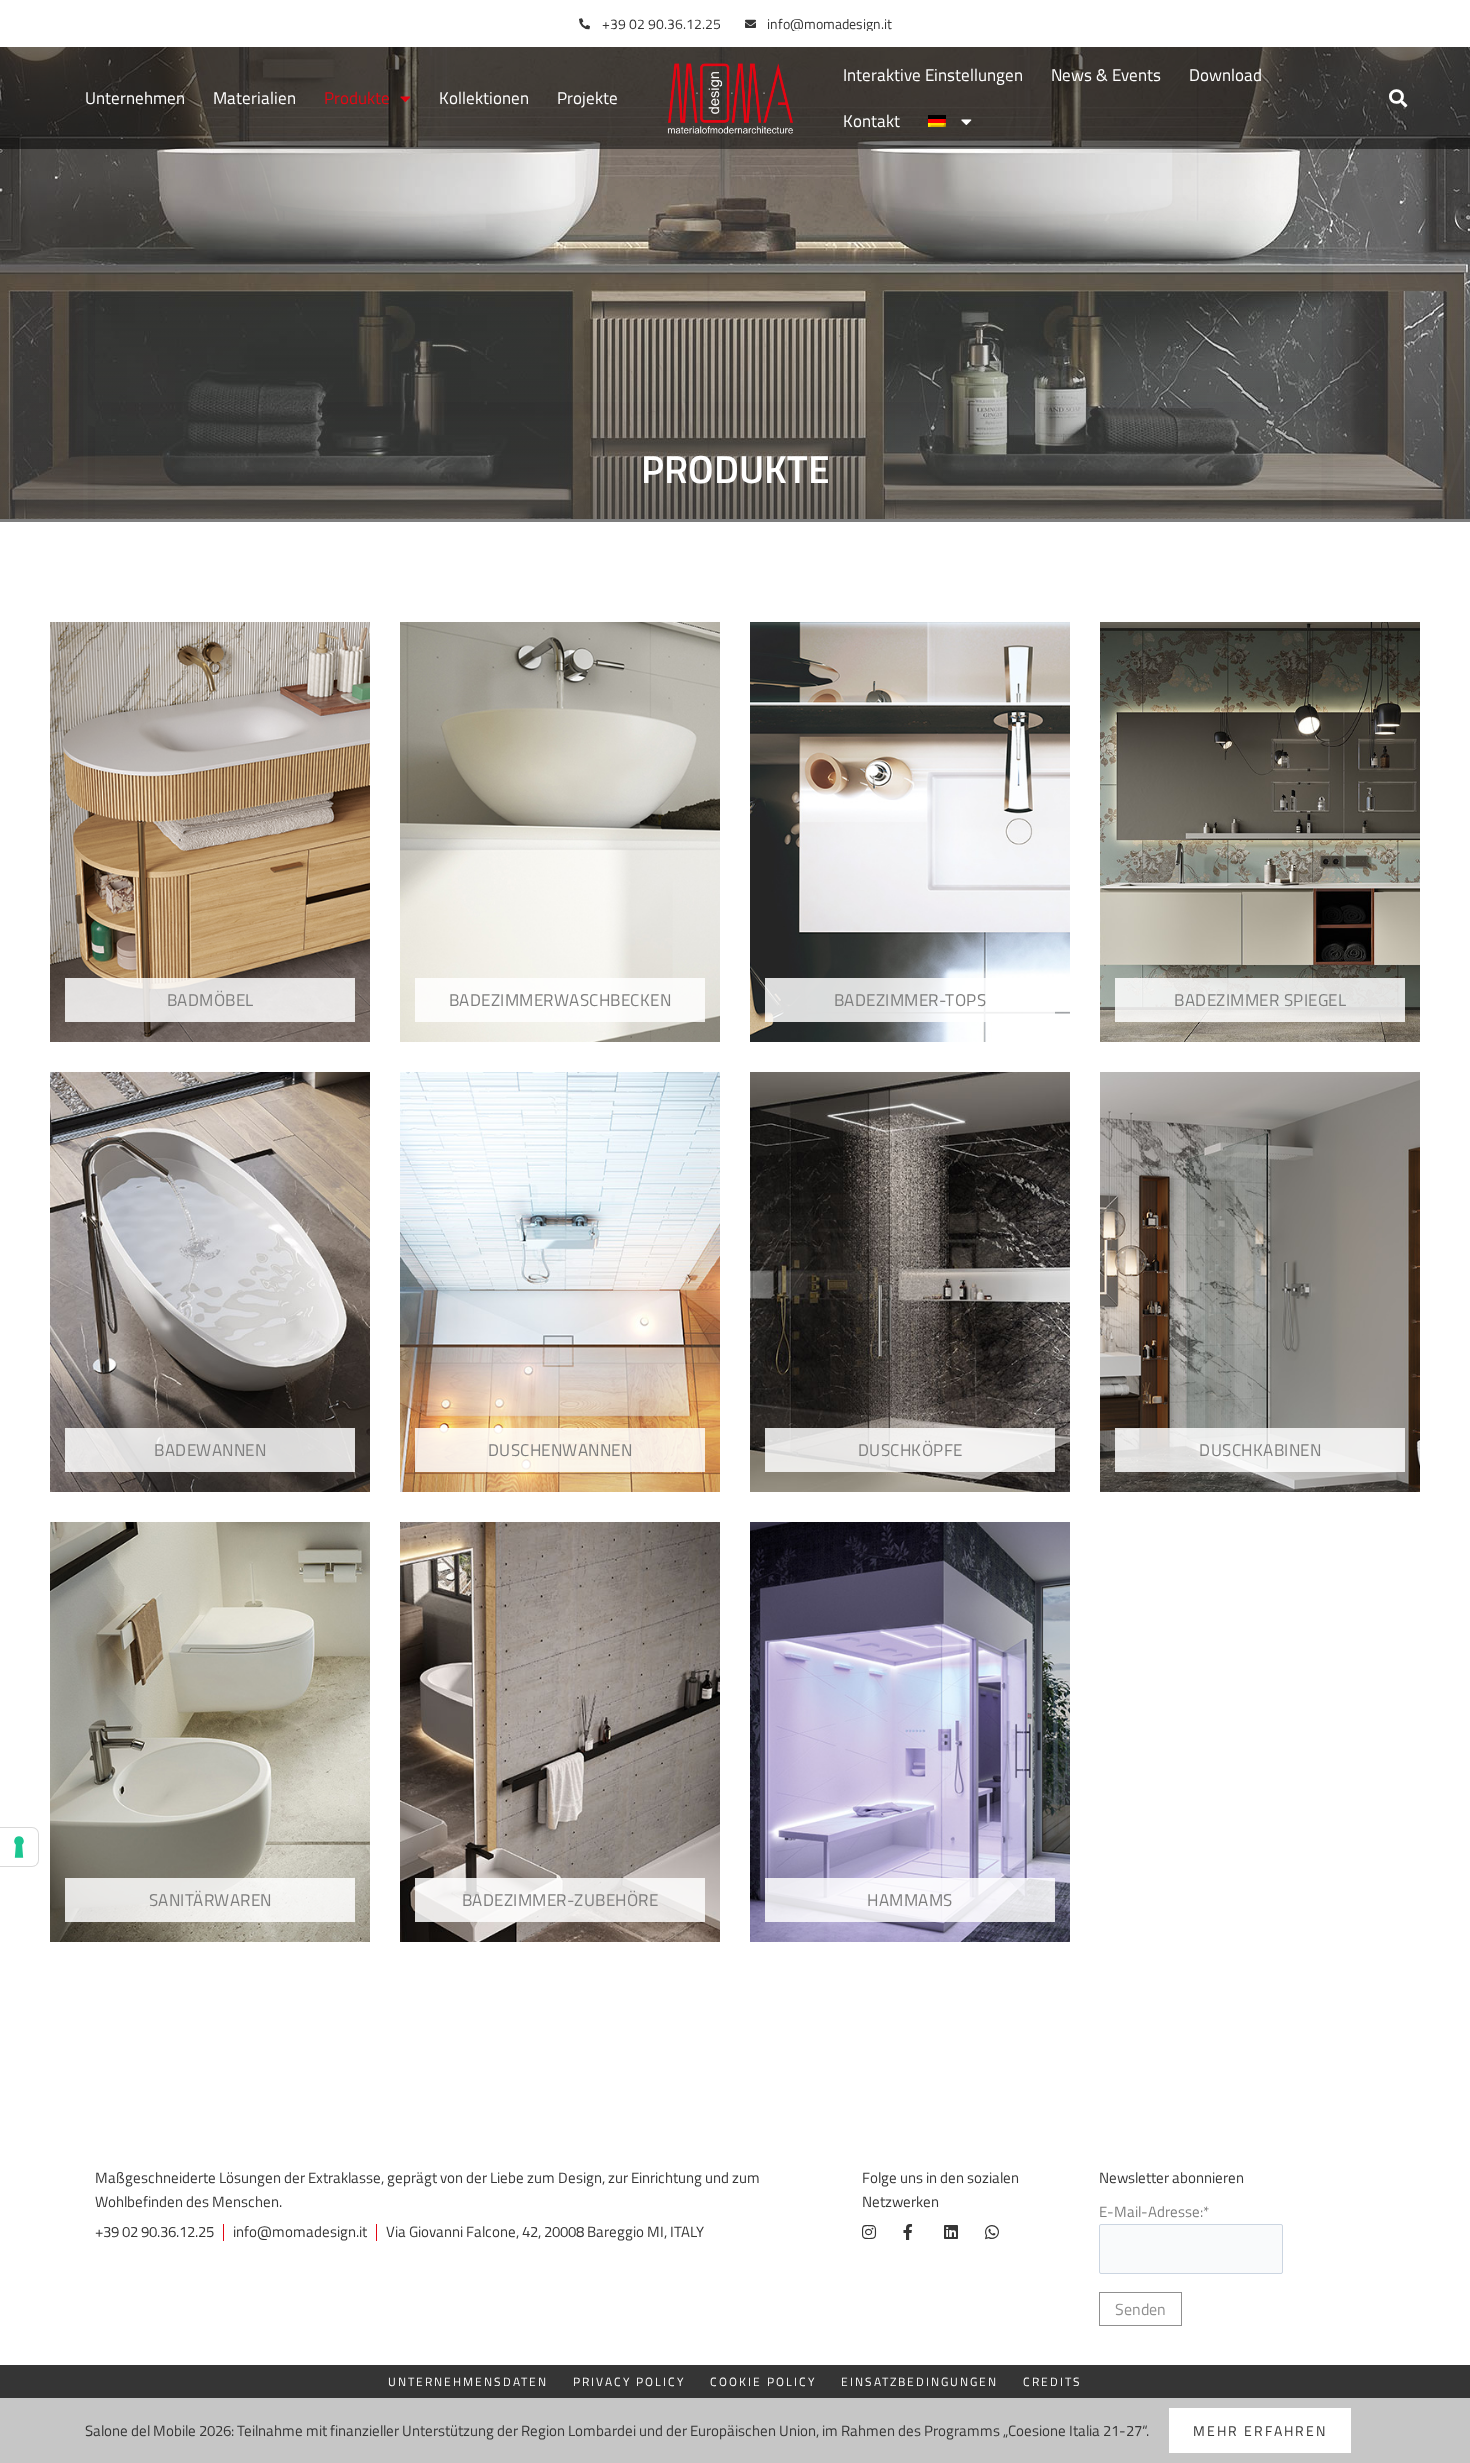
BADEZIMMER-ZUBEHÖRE (560, 1900)
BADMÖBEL (210, 1000)
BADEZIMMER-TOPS (910, 1000)
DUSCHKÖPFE (910, 1450)
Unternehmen (135, 98)
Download (1225, 75)
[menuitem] (950, 121)
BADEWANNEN (210, 1450)
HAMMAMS (910, 1900)
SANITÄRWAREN (210, 1900)
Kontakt (871, 121)
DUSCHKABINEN (1260, 1450)
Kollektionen (484, 98)
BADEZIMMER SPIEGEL (1260, 1000)
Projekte (587, 98)
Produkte (357, 98)
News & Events (1106, 75)
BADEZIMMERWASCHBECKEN (560, 1000)
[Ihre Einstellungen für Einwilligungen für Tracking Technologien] (19, 1847)
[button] (1397, 98)
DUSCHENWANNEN (560, 1450)
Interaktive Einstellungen (933, 75)
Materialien (254, 98)
